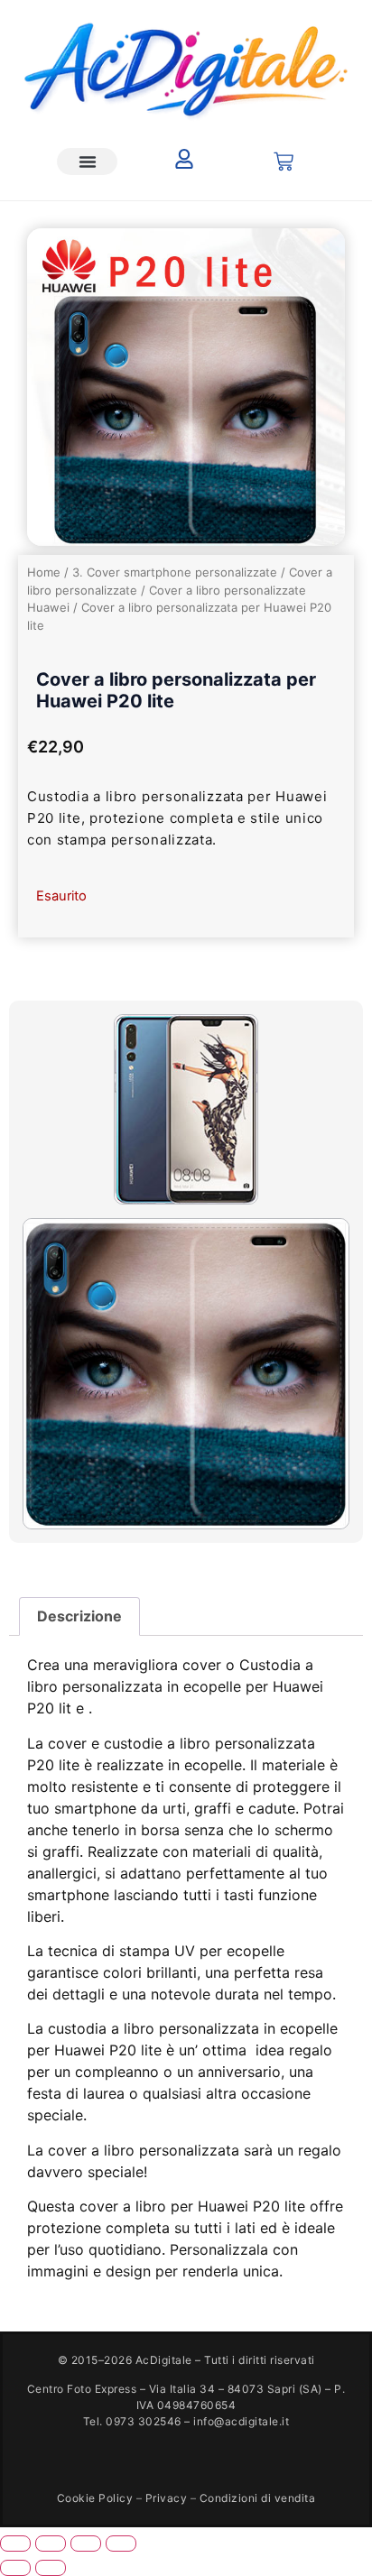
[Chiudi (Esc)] (121, 2544)
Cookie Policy (95, 2498)
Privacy (167, 2498)
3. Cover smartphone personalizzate (175, 572)
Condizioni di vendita (258, 2498)
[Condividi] (86, 2544)
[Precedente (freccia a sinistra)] (15, 2568)
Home (44, 572)
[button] (87, 162)
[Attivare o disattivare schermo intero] (51, 2544)
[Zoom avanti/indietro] (15, 2544)
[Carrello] (284, 162)
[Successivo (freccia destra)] (51, 2568)
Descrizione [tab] (79, 1616)
